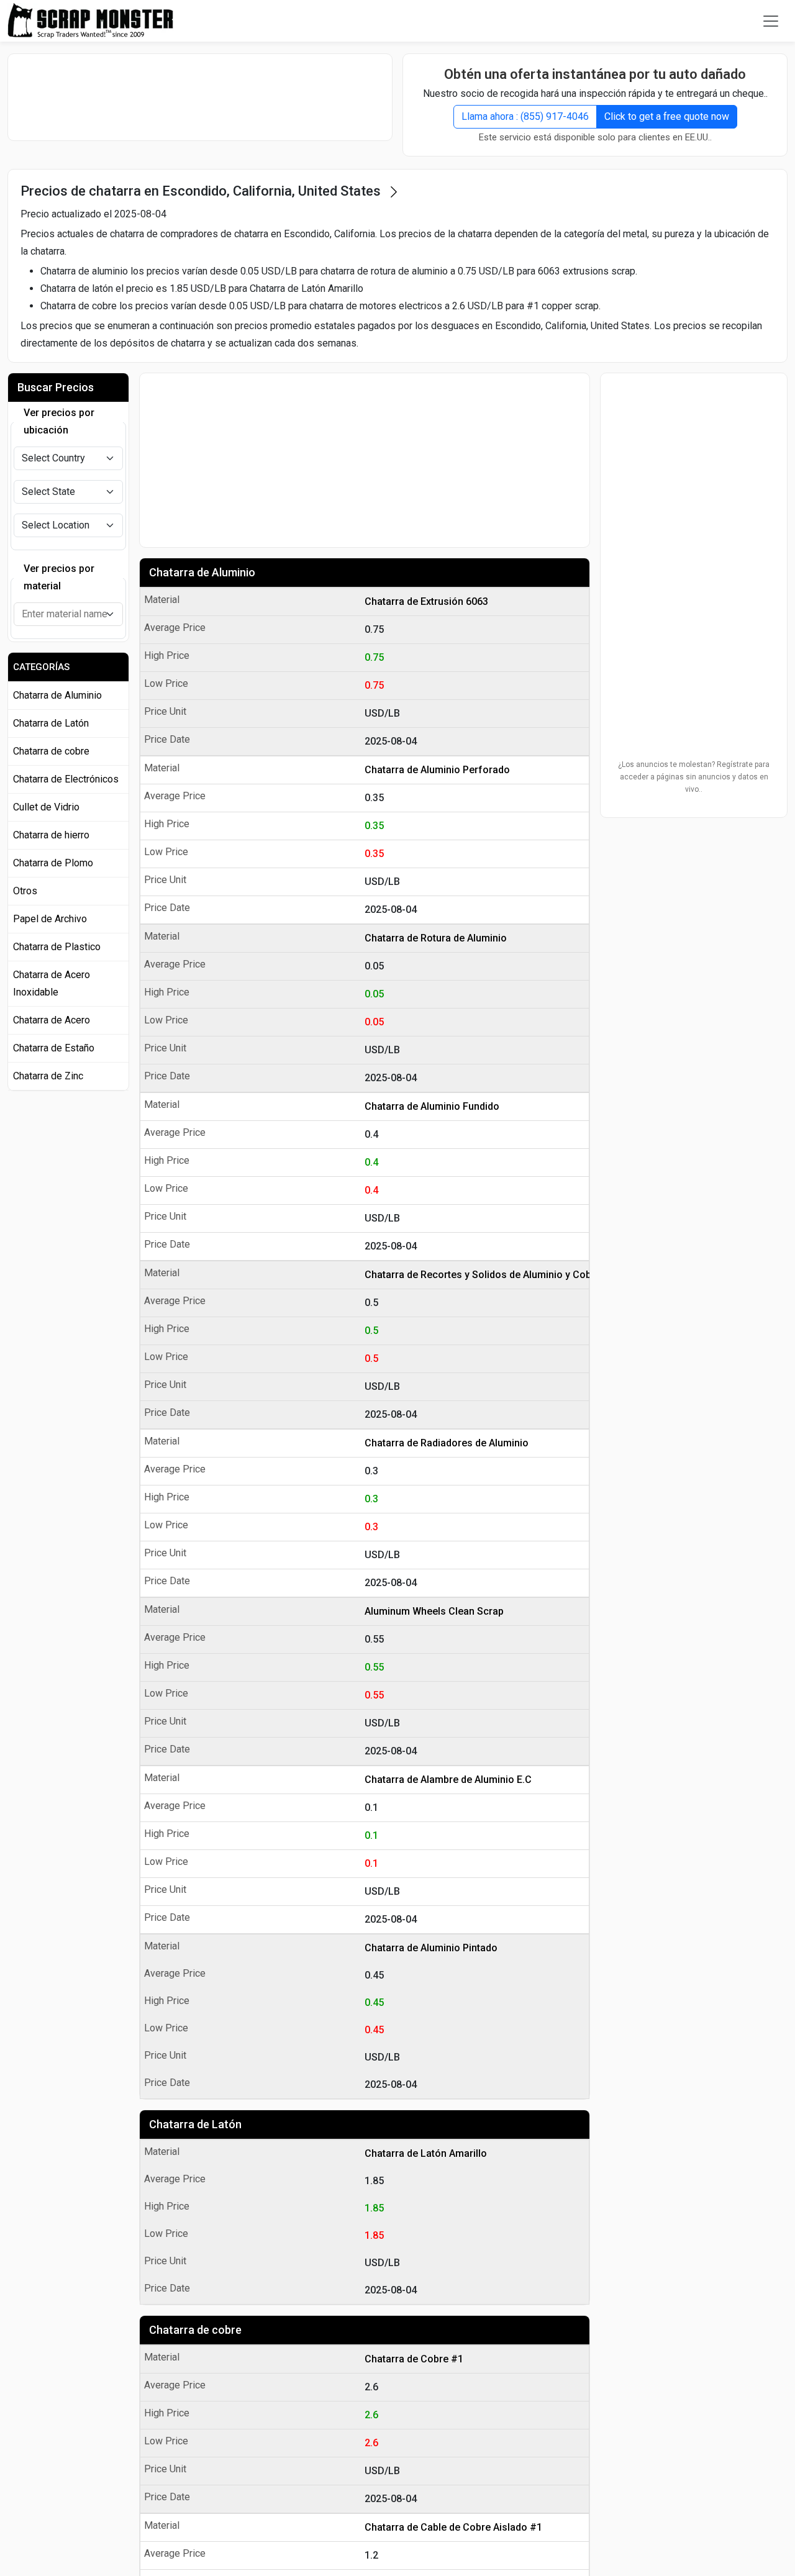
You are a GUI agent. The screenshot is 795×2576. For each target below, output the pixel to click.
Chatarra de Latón (195, 2124)
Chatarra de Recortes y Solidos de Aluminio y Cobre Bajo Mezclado (474, 1275)
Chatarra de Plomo (53, 863)
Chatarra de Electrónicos (66, 779)
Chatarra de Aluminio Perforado (437, 770)
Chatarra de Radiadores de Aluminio (447, 1443)
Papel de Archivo (50, 919)
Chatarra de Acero (52, 1020)
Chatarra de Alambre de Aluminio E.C (448, 1780)
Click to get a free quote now (667, 116)
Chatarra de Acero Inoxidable (52, 983)
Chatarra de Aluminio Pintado (431, 1948)
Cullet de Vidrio (46, 807)
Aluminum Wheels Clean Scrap (434, 1611)
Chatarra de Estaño (54, 1048)
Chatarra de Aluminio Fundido (432, 1106)
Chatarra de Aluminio (202, 572)
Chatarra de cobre (195, 2330)
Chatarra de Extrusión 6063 (426, 601)
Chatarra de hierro (51, 835)
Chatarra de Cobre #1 (414, 2359)
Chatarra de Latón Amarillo (426, 2153)
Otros (25, 891)
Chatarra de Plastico (57, 947)
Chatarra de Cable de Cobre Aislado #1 (453, 2527)
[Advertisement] (200, 97)
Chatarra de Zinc (48, 1076)
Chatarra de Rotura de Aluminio (436, 938)
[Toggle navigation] (771, 21)
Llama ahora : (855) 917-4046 (525, 116)
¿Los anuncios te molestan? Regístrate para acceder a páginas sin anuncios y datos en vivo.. (694, 777)
